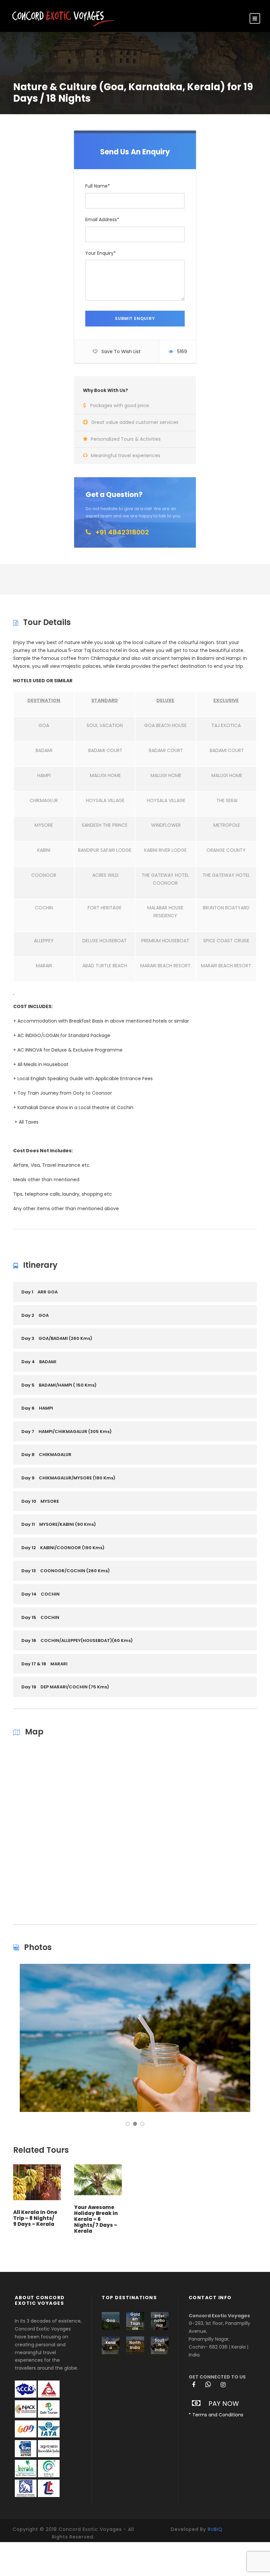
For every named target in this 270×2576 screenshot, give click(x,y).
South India (160, 2345)
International (160, 2321)
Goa (111, 2320)
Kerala (111, 2345)
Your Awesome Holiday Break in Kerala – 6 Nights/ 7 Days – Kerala (96, 2219)
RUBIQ (215, 2529)
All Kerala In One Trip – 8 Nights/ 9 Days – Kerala (35, 2218)
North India (135, 2345)
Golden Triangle (135, 2321)
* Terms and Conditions (216, 2415)
